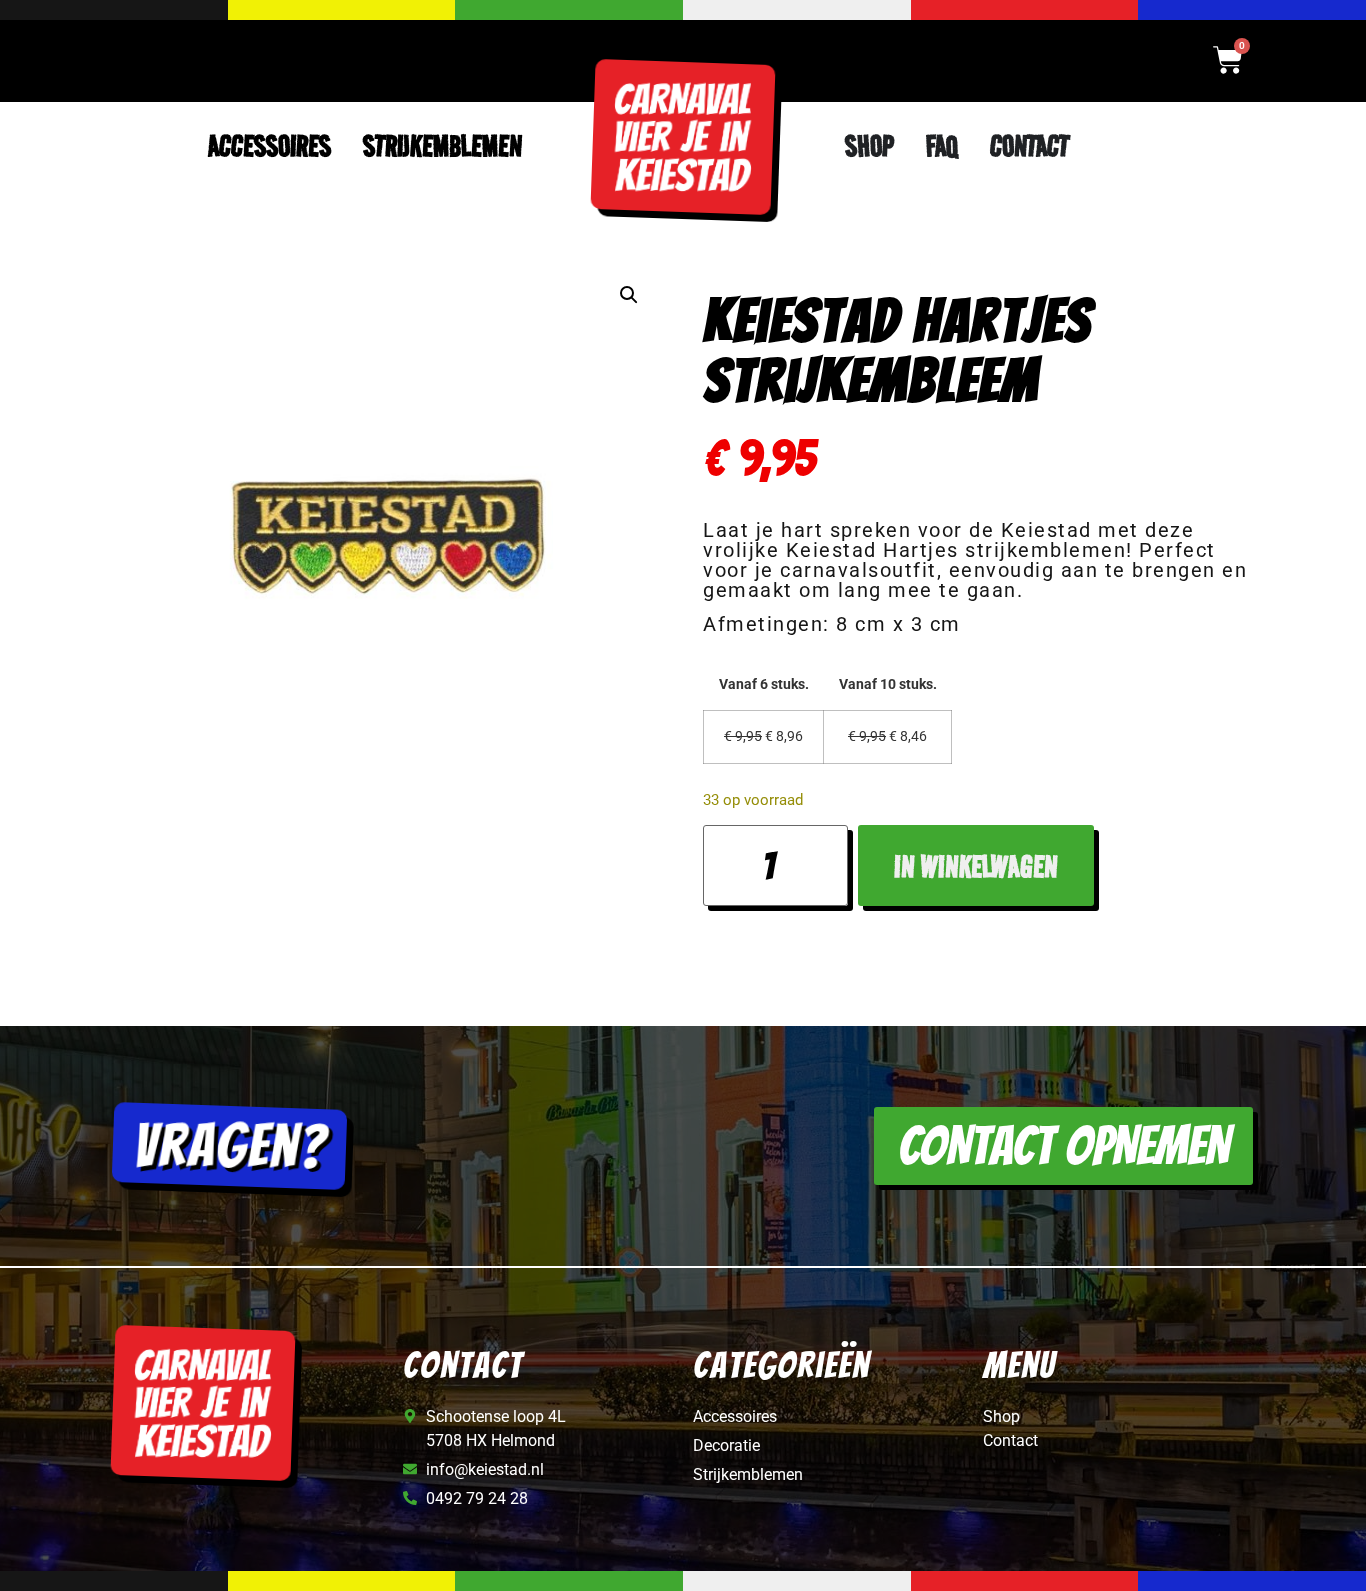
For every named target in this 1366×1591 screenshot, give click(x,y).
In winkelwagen (976, 866)
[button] (629, 295)
